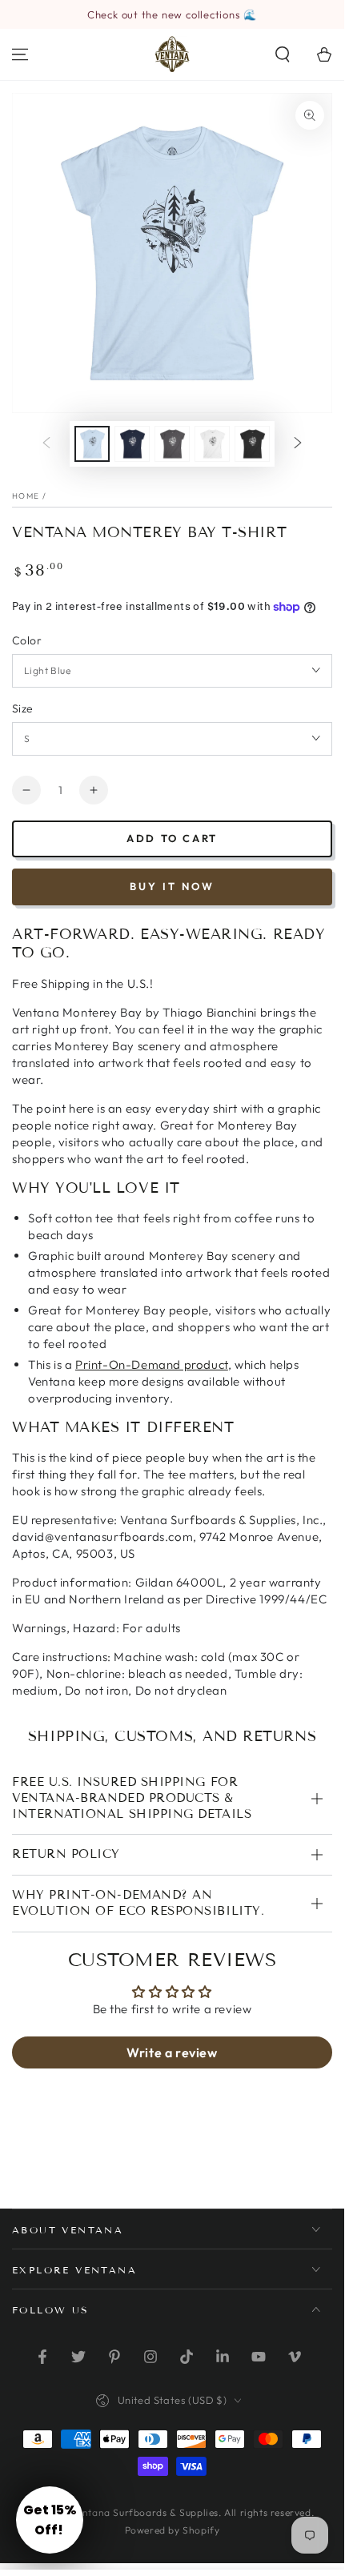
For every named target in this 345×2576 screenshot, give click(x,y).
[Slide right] (298, 444)
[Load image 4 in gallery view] (212, 444)
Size (23, 708)
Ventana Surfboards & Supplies (145, 2512)
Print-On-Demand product (152, 1364)
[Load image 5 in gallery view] (252, 444)
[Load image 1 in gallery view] (92, 444)
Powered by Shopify (172, 2530)
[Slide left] (46, 444)
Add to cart (172, 838)
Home (26, 496)
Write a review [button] (172, 2052)
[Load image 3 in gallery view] (172, 444)
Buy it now (172, 886)
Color (27, 640)
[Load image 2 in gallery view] (132, 444)
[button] (283, 54)
